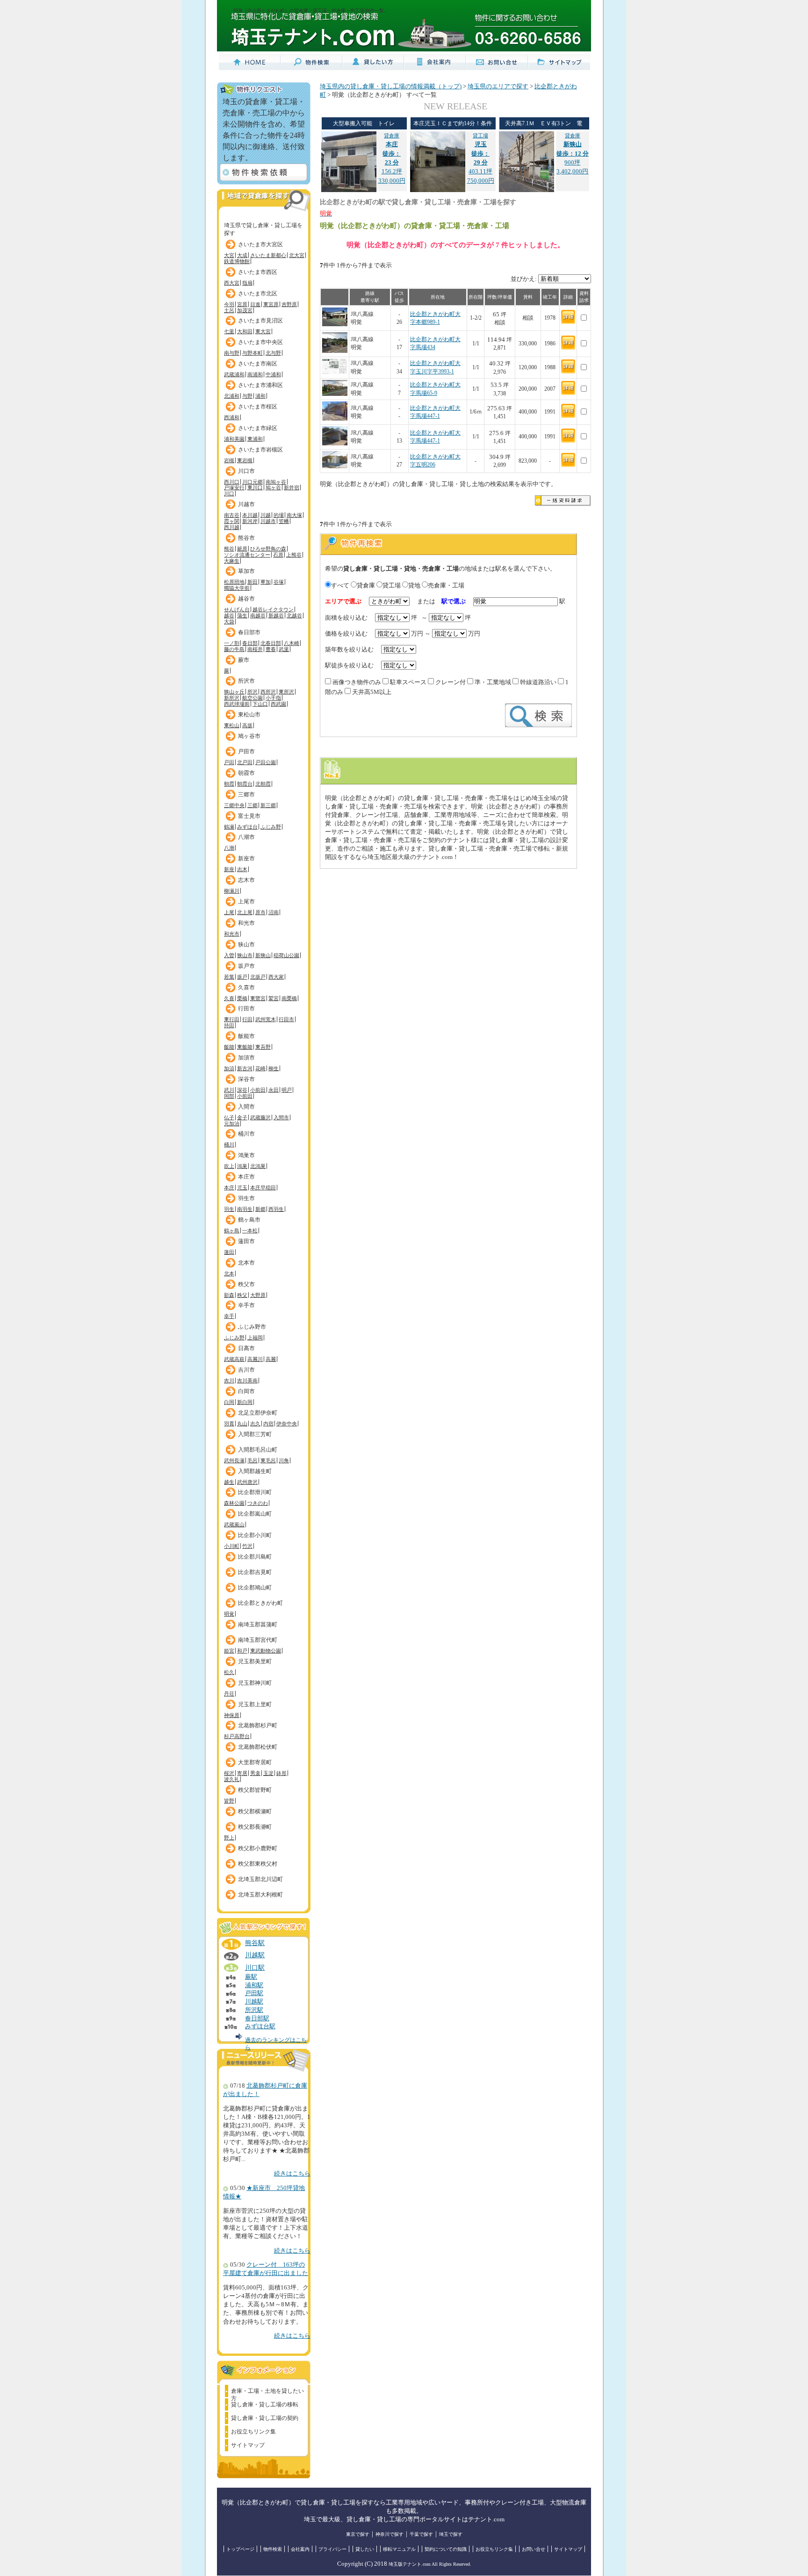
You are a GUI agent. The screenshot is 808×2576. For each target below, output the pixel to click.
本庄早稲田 (263, 1188)
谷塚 (279, 582)
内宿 (268, 1424)
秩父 (242, 1295)
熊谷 (229, 549)
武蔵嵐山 (234, 1524)
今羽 (229, 304)
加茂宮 (245, 310)
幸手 (229, 1316)
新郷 (260, 1209)
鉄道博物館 (237, 261)
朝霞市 (246, 773)
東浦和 (255, 439)
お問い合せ (534, 2549)
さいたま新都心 (268, 255)
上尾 (229, 912)
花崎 (260, 1068)
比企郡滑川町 (255, 1492)
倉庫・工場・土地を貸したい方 (267, 2392)
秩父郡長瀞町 (255, 1827)
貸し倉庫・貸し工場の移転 (265, 2404)
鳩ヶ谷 (273, 487)
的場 (279, 515)
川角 (284, 1460)
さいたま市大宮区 (260, 244)
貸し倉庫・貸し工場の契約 (265, 2418)
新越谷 (276, 615)
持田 (229, 1025)
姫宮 (229, 1651)
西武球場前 (237, 704)
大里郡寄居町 (255, 1762)
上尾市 (246, 902)
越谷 (229, 615)
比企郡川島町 (255, 1557)
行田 (247, 1019)
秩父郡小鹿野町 (258, 1848)
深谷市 (246, 1079)
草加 (266, 582)
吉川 (229, 1381)
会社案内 (300, 2549)
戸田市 (246, 751)
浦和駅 (254, 1985)
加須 (229, 1068)
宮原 (242, 304)
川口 (229, 494)
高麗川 (255, 1359)
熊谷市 (246, 538)
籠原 (242, 549)
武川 (229, 1090)
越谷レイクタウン (273, 609)
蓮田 (229, 1252)
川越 (266, 515)
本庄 (229, 1188)
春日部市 (249, 632)
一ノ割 (232, 643)
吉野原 (289, 304)
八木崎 (292, 643)
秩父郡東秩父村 (258, 1864)
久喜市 (246, 987)
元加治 (232, 1123)
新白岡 (245, 1402)
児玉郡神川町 (255, 1683)
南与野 (232, 353)
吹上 (229, 1166)
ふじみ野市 (252, 1327)
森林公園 (234, 1503)
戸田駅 (254, 1993)
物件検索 (273, 2549)
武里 (284, 649)
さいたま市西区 (258, 272)
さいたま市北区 (258, 293)
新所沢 (232, 698)
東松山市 (249, 715)
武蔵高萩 (234, 1359)
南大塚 (294, 515)
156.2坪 (392, 154)
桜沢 (229, 1773)
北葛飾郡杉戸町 (258, 1725)
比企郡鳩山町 (255, 1588)
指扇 (247, 283)
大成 (242, 255)
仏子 (229, 1117)
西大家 (276, 977)
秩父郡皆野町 (255, 1790)
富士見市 (249, 816)
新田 (252, 582)
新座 (229, 869)
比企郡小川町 (255, 1535)
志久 (255, 1424)
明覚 (229, 1614)
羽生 (229, 1209)
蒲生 (242, 615)
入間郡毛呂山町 (258, 1450)
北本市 (246, 1263)
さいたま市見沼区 (260, 321)
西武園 (278, 704)
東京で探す (358, 2534)
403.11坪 (480, 154)
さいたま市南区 (258, 364)
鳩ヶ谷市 (249, 736)
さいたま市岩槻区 (260, 450)
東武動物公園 (266, 1651)
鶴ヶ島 (232, 1231)
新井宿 (292, 487)
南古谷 (232, 515)
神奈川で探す (390, 2534)
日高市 (246, 1348)
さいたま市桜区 (258, 407)
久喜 (229, 998)
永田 (274, 1090)
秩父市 (246, 1284)
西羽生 (276, 1209)
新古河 (245, 1068)
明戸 (287, 1090)
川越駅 (255, 1955)
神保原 (232, 1715)
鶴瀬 (229, 827)
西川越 (232, 527)
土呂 (229, 310)
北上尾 (245, 912)
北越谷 (294, 615)
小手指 (273, 698)
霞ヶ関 (232, 521)
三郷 (252, 805)
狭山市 (246, 945)
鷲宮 (274, 998)
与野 (247, 396)
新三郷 (268, 805)
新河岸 (250, 521)
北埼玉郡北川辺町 (260, 1879)
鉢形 (281, 1773)
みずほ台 (247, 827)
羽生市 (246, 1198)
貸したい (365, 2549)
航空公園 (252, 698)
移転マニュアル (399, 2549)
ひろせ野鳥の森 (268, 549)
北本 (229, 1274)
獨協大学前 (237, 588)
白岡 (229, 1402)
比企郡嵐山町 (255, 1514)
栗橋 (242, 998)
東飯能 (245, 1047)
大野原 (258, 1295)
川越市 (246, 504)
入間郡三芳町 (255, 1434)
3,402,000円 (572, 172)
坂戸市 (246, 966)
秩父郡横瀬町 (255, 1811)
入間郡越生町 (255, 1471)
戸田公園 (266, 762)
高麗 (271, 1359)
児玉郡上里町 (255, 1704)
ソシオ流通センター (247, 555)
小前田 (258, 1090)
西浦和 (232, 417)
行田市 (246, 1009)
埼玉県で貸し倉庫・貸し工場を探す (263, 227)
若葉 (229, 977)
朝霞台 (245, 784)
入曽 (229, 955)
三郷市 (246, 794)
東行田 (232, 1019)
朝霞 (229, 784)
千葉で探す (421, 2534)
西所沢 (268, 692)
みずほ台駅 (260, 2026)
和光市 (246, 923)
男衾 (255, 1773)
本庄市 (246, 1177)
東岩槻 (245, 460)
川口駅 (255, 1968)
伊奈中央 (287, 1424)
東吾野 (263, 1047)
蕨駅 (251, 1977)
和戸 (242, 1651)
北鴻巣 (258, 1166)
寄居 (242, 1773)
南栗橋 (289, 998)
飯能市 (246, 1036)
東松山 (232, 725)
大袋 (229, 622)
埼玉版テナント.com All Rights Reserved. (430, 2564)
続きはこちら (292, 2174)
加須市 (246, 1058)
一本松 (250, 1231)
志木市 (246, 880)
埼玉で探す (451, 2534)
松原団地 (234, 582)
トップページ (240, 2549)
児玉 (242, 1188)
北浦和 (232, 396)
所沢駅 (254, 2010)
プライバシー (332, 2549)
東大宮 (263, 331)
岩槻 (229, 460)
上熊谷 (294, 555)
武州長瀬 (234, 1460)
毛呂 (252, 1460)
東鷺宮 (258, 998)
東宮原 (271, 304)
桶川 (229, 1145)
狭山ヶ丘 (234, 692)
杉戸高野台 (237, 1736)
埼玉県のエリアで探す (498, 86)
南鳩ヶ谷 (276, 482)
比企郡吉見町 (255, 1572)
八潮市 (246, 837)
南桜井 (255, 649)
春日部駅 (257, 2018)
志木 (242, 869)
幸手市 (246, 1305)
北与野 (273, 353)
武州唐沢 (247, 1482)
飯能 (229, 1047)
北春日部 (271, 643)
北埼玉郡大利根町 (260, 1895)
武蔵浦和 (234, 374)
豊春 (271, 649)
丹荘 (229, 1694)
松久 (229, 1672)
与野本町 (252, 353)
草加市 (246, 571)
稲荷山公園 (286, 955)
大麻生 (232, 561)
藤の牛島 (234, 649)
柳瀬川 (232, 891)
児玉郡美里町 (255, 1661)
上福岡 (255, 1338)
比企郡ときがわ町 (260, 1603)
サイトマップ (248, 2445)
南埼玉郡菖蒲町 (258, 1624)
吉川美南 (247, 1381)
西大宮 (232, 283)
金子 (242, 1117)
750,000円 (481, 181)
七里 (229, 331)
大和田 (245, 331)
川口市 (246, 471)
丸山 (242, 1424)
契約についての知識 (446, 2549)
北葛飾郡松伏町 (258, 1747)
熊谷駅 (255, 1943)
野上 (229, 1838)
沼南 (274, 912)
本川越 (250, 515)
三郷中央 (234, 805)
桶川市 (246, 1134)
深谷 (242, 1090)
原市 (260, 912)
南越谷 (258, 615)
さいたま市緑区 (258, 428)
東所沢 (286, 692)
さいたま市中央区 (260, 342)
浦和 (260, 396)
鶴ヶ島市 (249, 1220)
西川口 (232, 482)
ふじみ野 (271, 827)
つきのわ (258, 1503)
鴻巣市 (246, 1155)
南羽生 (245, 1209)
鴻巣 (242, 1166)
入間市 (246, 1107)
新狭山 (263, 955)
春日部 (250, 643)
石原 (278, 555)
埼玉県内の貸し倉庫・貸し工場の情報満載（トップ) (391, 86)
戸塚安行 (234, 487)
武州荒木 (266, 1019)
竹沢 (247, 1546)
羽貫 (229, 1424)
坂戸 (242, 977)
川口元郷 (252, 482)
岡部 (229, 1096)
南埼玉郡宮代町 (258, 1640)
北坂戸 (258, 977)
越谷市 (246, 599)
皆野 (229, 1801)
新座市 (246, 859)
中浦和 (273, 374)
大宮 (229, 255)
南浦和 (255, 374)
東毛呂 (268, 1460)
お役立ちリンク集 (253, 2432)
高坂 (247, 725)
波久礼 (232, 1779)
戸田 (229, 762)
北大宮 (297, 255)
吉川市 (246, 1370)
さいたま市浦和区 (260, 385)
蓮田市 (246, 1241)
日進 (255, 304)
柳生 (274, 1068)
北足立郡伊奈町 (258, 1413)
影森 (229, 1295)
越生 (229, 1482)
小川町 (232, 1546)
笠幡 (284, 521)
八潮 (229, 848)
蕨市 (244, 660)
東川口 (255, 487)
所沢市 (246, 681)
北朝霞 (263, 784)
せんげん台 (237, 609)
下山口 (260, 704)
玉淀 (268, 1773)
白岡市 (246, 1391)
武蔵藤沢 (260, 1117)
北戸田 (245, 762)
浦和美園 (234, 439)
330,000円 (392, 181)
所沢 (252, 692)
